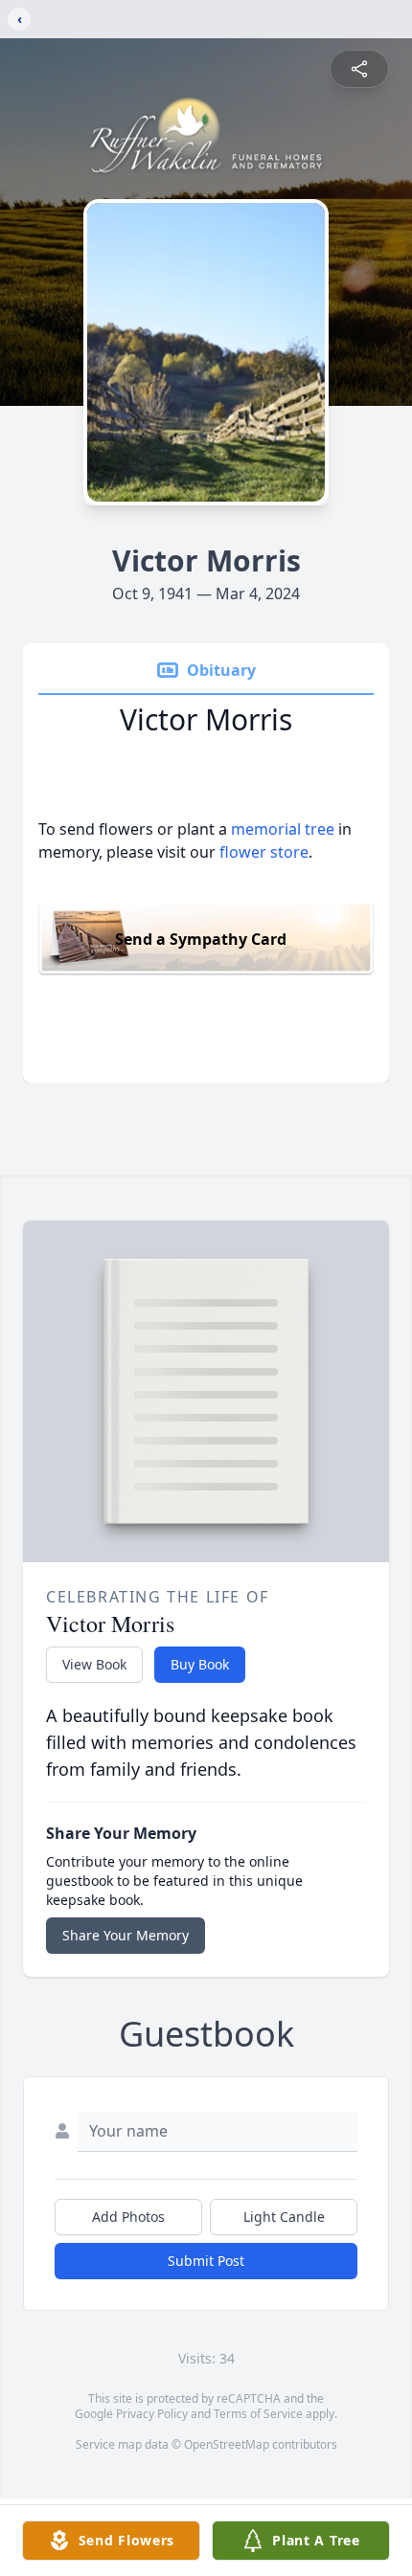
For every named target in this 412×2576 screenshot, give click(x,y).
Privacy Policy (152, 2414)
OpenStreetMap (227, 2444)
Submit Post (206, 2261)
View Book (94, 1664)
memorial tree (283, 829)
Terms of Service (258, 2414)
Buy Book (200, 1664)
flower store (264, 852)
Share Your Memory (126, 1935)
